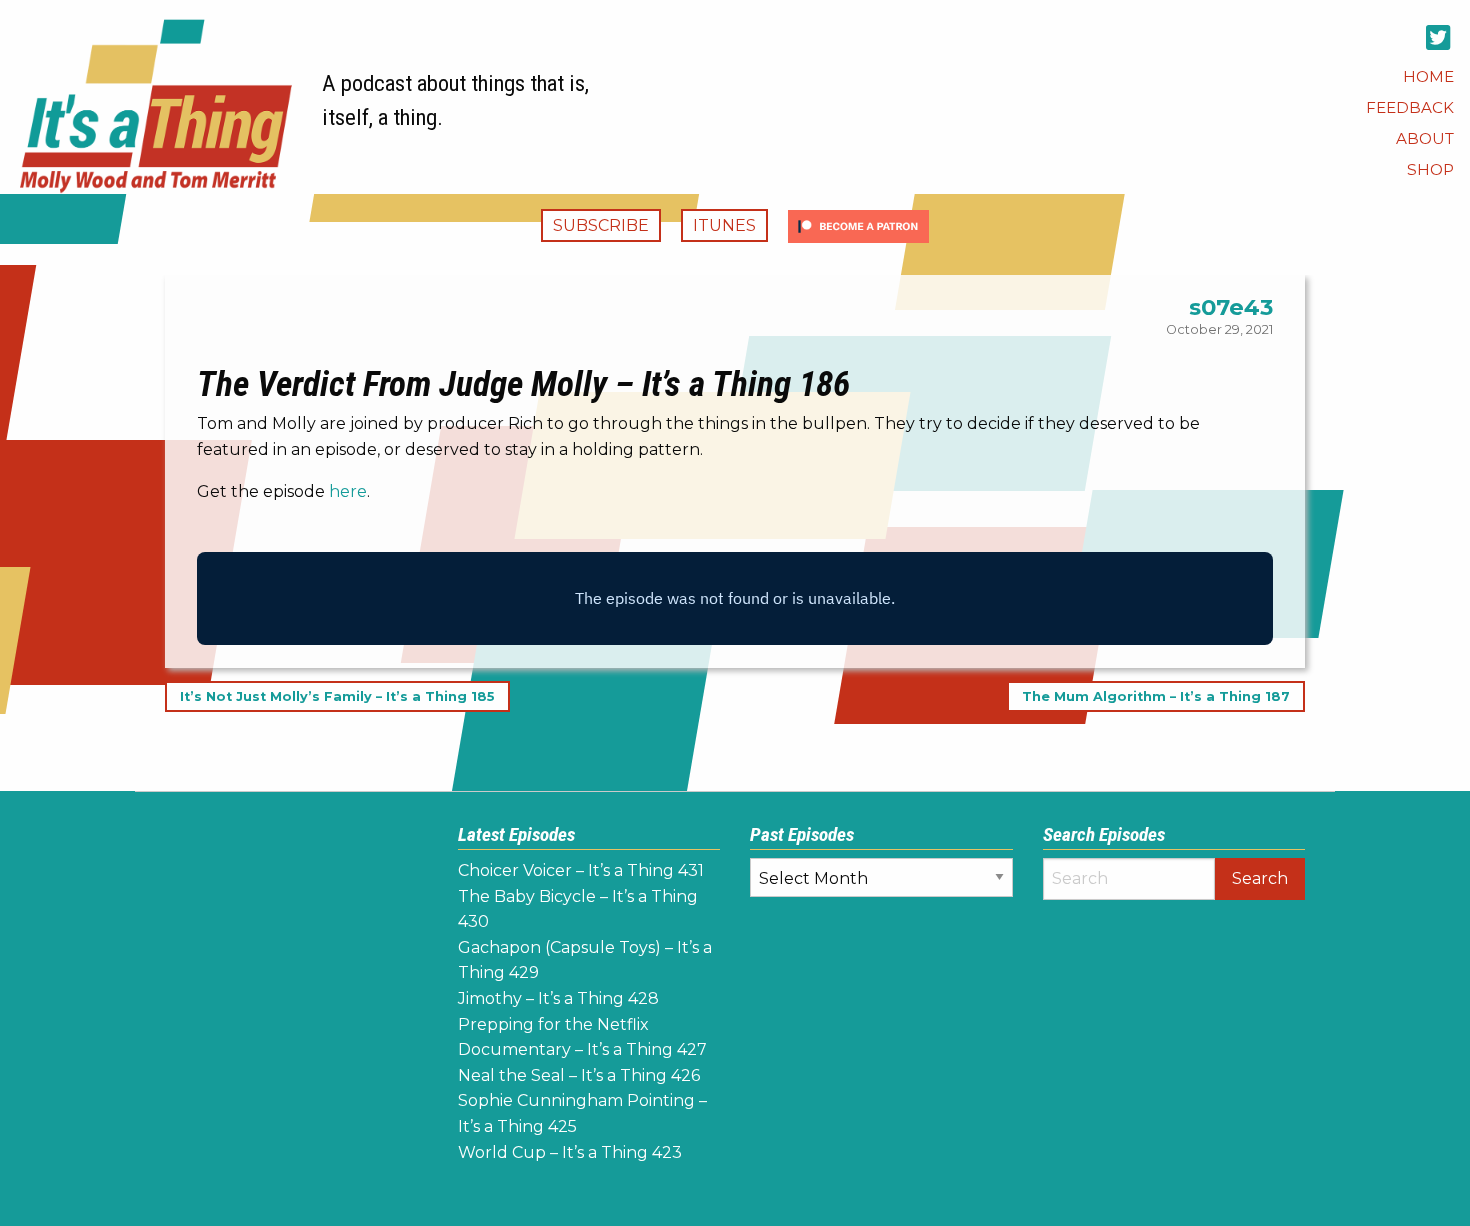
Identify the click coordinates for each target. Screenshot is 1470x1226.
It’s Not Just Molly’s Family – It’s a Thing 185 (337, 696)
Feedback (1410, 107)
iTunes (724, 225)
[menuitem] (1428, 76)
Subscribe (601, 225)
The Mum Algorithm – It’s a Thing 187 (1156, 696)
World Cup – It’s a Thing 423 (570, 1152)
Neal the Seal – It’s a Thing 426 (579, 1075)
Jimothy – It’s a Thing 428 (558, 998)
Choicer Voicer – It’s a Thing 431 (581, 870)
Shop (1430, 169)
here (348, 491)
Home (1428, 76)
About (1425, 138)
